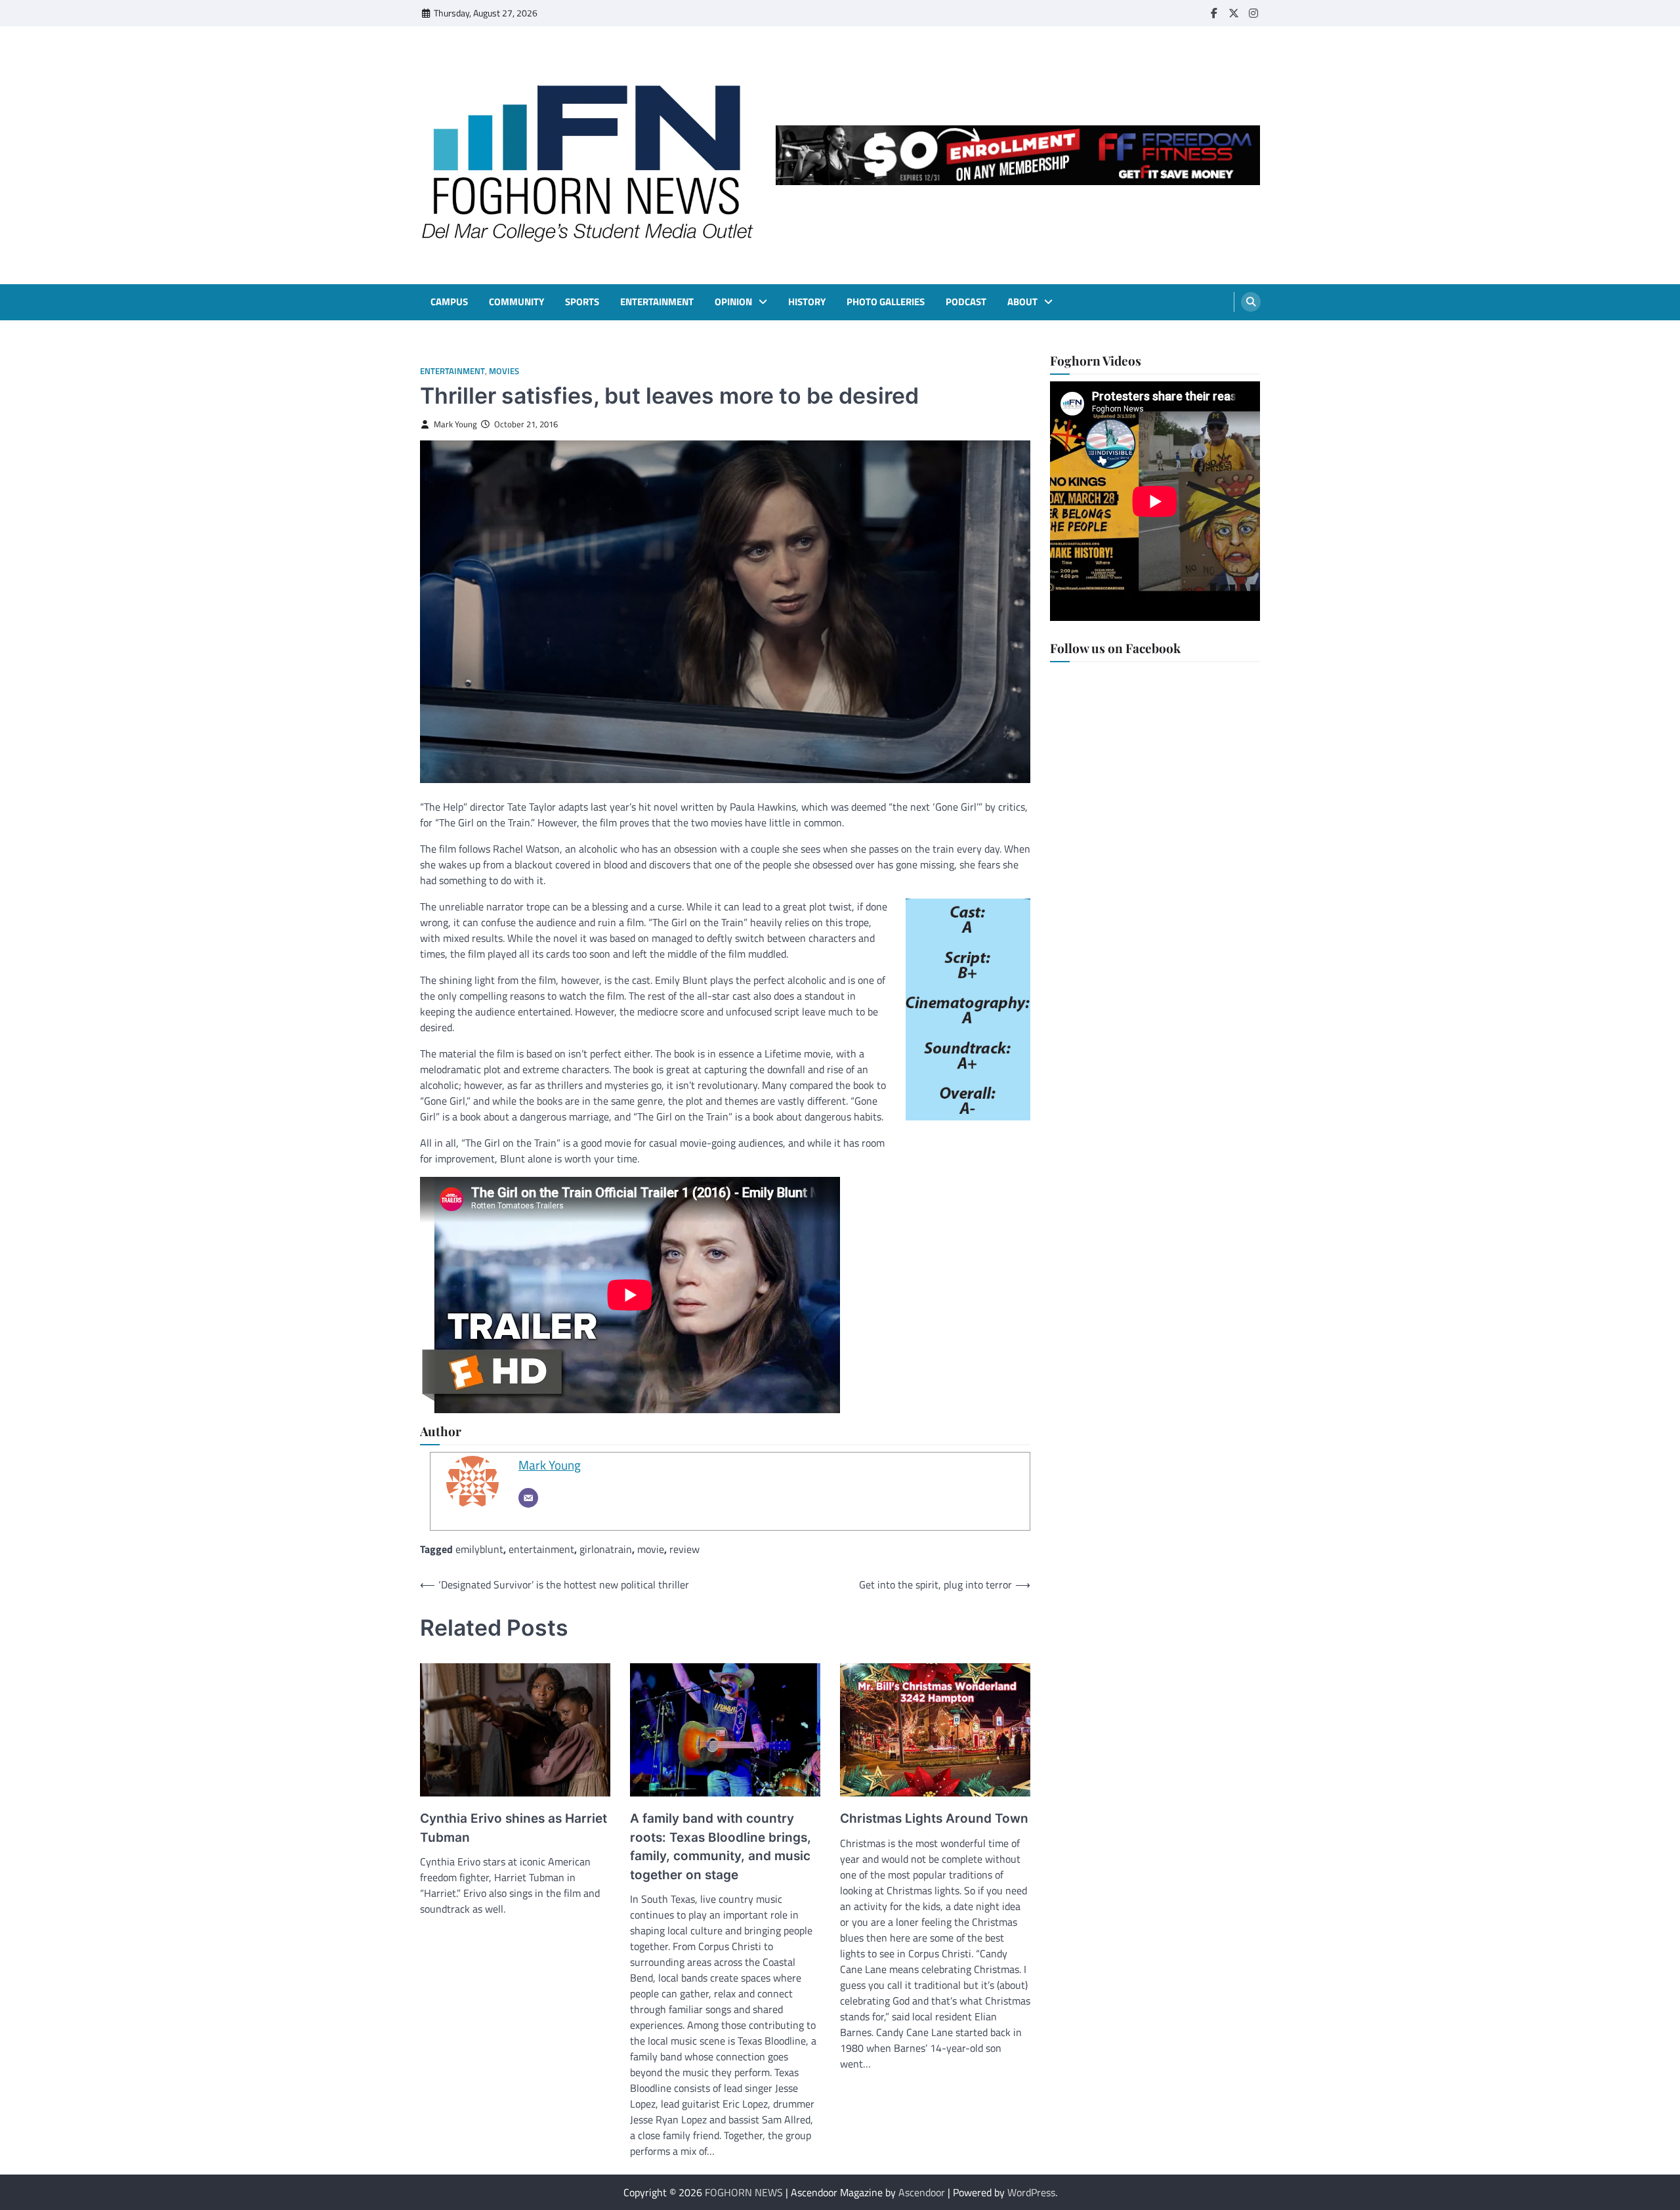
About (1022, 302)
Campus (449, 302)
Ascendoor (922, 2192)
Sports (582, 302)
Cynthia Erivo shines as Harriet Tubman (514, 1828)
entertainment (541, 1549)
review (684, 1549)
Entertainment (657, 302)
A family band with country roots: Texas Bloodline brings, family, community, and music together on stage (721, 1847)
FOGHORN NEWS (744, 2192)
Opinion (733, 302)
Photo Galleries (886, 302)
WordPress (1031, 2192)
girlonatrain (606, 1549)
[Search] (1251, 302)
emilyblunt (479, 1549)
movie (651, 1549)
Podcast (966, 302)
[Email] (528, 1498)
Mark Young (455, 424)
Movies (504, 371)
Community (516, 302)
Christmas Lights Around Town (934, 1818)
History (807, 302)
